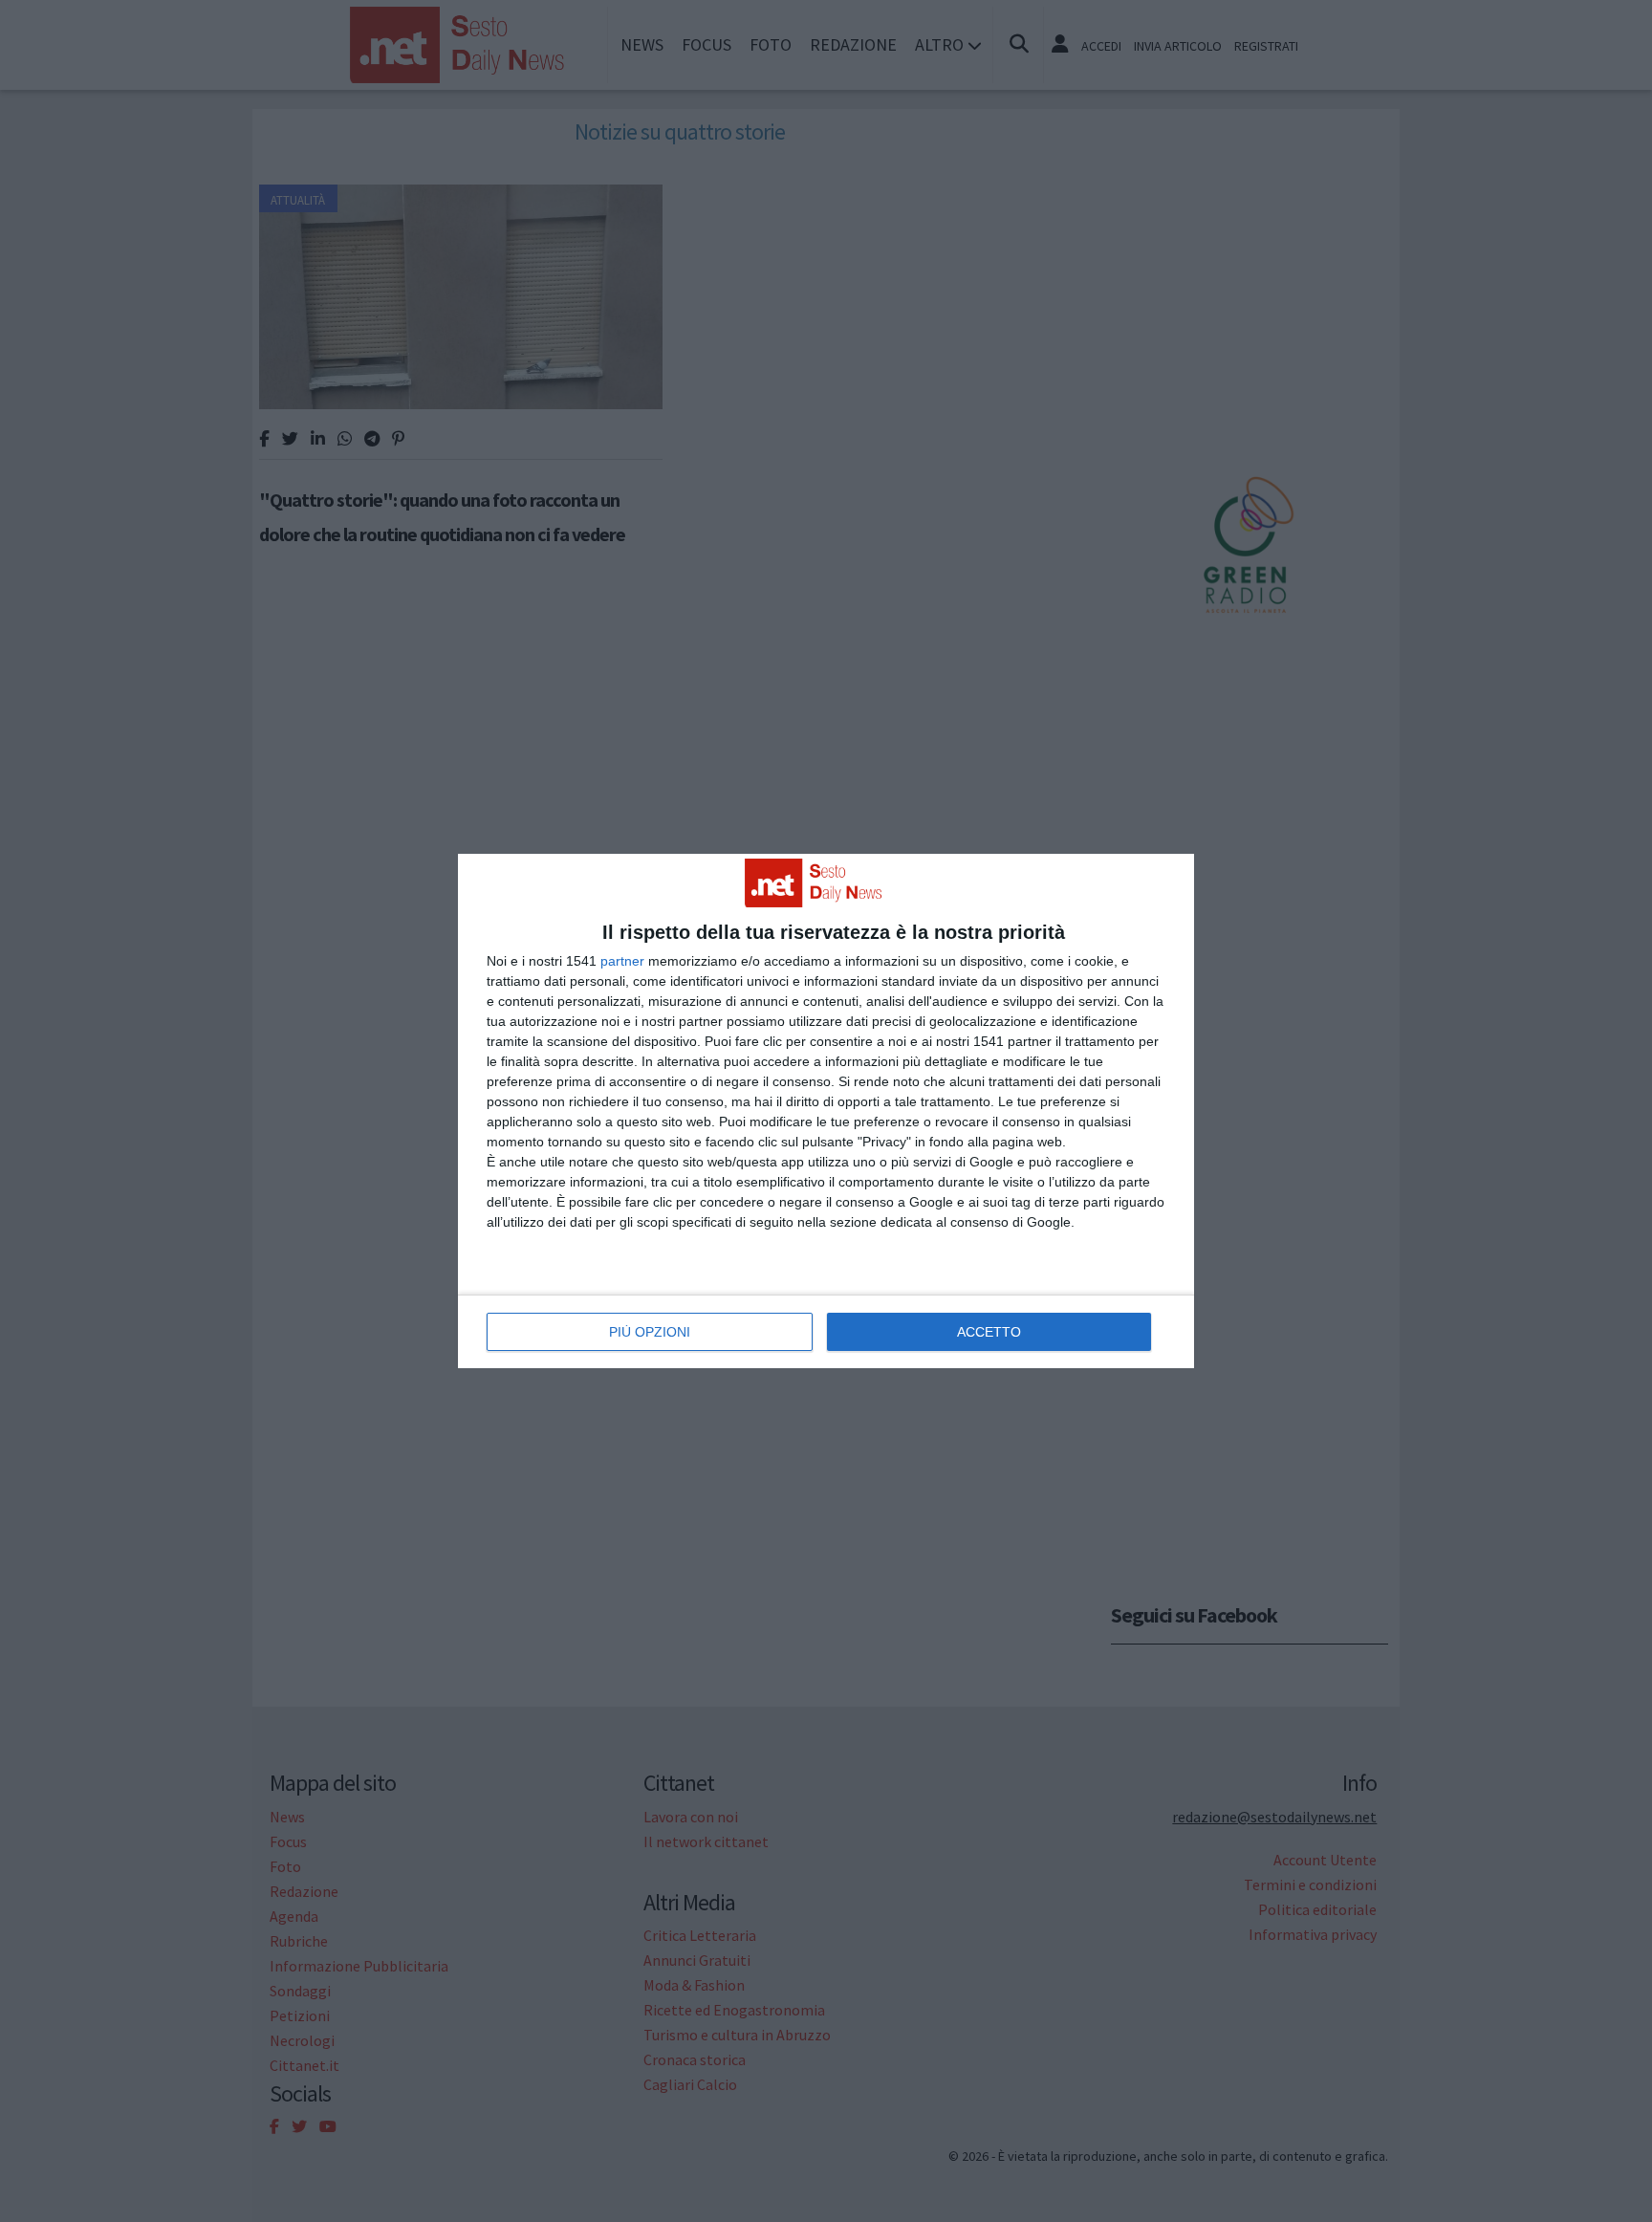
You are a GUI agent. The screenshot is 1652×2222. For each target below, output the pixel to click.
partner (622, 961)
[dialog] (826, 1111)
